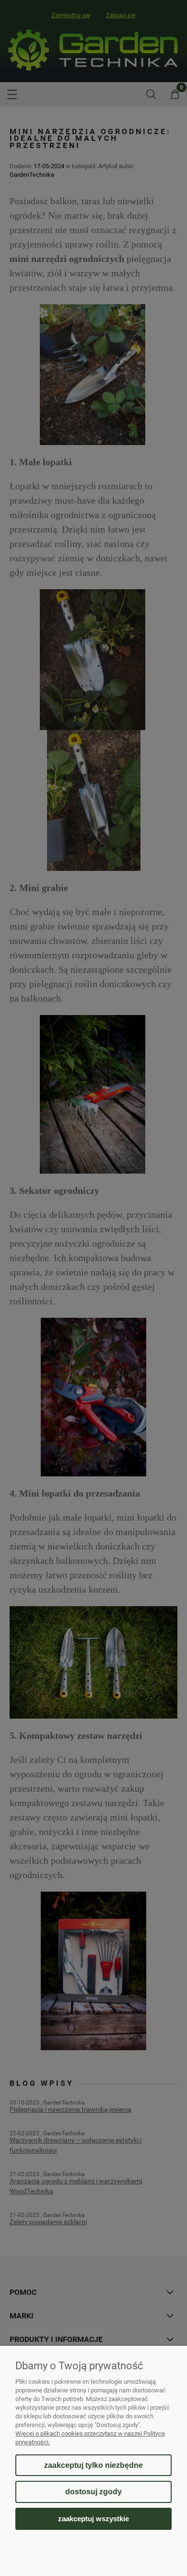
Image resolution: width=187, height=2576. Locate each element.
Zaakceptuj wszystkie (93, 2519)
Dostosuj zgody (93, 2492)
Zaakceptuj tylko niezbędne (93, 2465)
